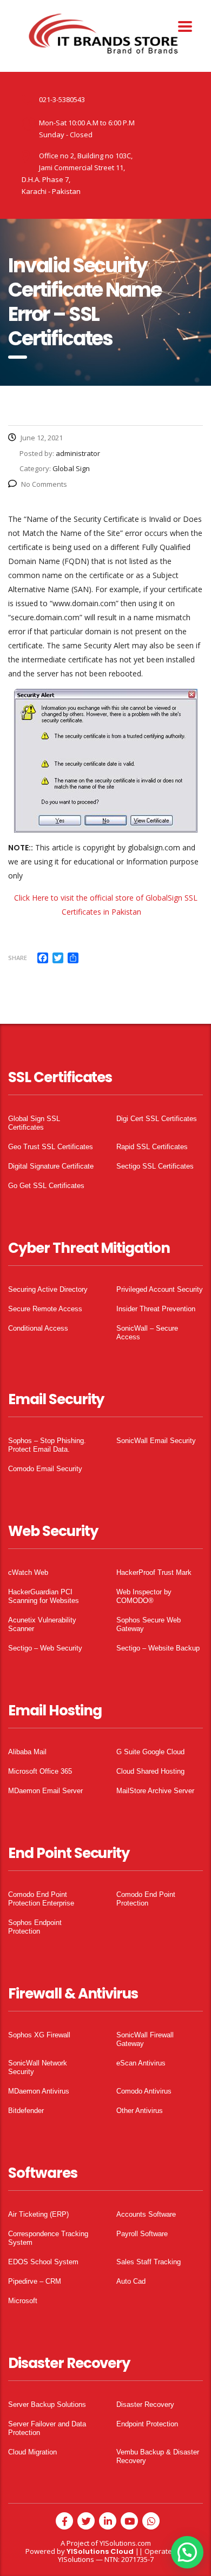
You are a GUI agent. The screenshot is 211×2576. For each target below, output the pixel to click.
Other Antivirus (140, 2111)
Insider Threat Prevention (156, 1309)
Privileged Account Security (160, 1289)
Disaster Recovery (145, 2404)
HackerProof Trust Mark (154, 1572)
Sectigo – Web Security (45, 1648)
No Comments (44, 484)
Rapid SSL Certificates (152, 1147)
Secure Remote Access (45, 1309)
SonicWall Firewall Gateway (145, 2039)
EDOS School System (43, 2262)
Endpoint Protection (147, 2424)
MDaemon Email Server (45, 1791)
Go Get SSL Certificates (46, 1186)
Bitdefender (26, 2111)
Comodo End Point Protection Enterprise (41, 1899)
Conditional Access (38, 1328)
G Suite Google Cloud (150, 1752)
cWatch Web (28, 1572)
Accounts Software (146, 2214)
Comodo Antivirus (144, 2091)
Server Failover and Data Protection (47, 2428)
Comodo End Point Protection (146, 1899)
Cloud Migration (32, 2452)
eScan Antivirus (141, 2063)
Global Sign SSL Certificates (34, 1123)
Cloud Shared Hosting (150, 1771)
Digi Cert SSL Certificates (157, 1119)
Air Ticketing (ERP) (38, 2214)
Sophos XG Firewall (39, 2035)
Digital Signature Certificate (51, 1166)
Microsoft (23, 2301)
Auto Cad (131, 2281)
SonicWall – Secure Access (147, 1333)
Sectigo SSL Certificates (155, 1166)
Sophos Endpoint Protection (35, 1927)
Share (18, 958)
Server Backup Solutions (47, 2404)
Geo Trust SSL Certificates (51, 1147)
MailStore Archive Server (155, 1791)
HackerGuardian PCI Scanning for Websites (44, 1596)
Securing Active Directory (48, 1289)
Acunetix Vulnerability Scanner (42, 1624)
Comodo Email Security (45, 1469)
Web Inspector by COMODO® (144, 1596)
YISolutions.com (125, 2543)
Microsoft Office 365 (40, 1771)
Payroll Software (142, 2234)
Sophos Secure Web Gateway (149, 1624)
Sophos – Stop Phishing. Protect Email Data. (47, 1445)
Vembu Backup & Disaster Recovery (158, 2456)
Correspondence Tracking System (48, 2238)
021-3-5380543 (62, 99)
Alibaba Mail (27, 1752)
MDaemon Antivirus (39, 2091)
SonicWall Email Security (156, 1441)
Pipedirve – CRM (35, 2281)
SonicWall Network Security (38, 2067)
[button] (187, 2552)
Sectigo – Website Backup (158, 1648)
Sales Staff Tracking (149, 2262)
